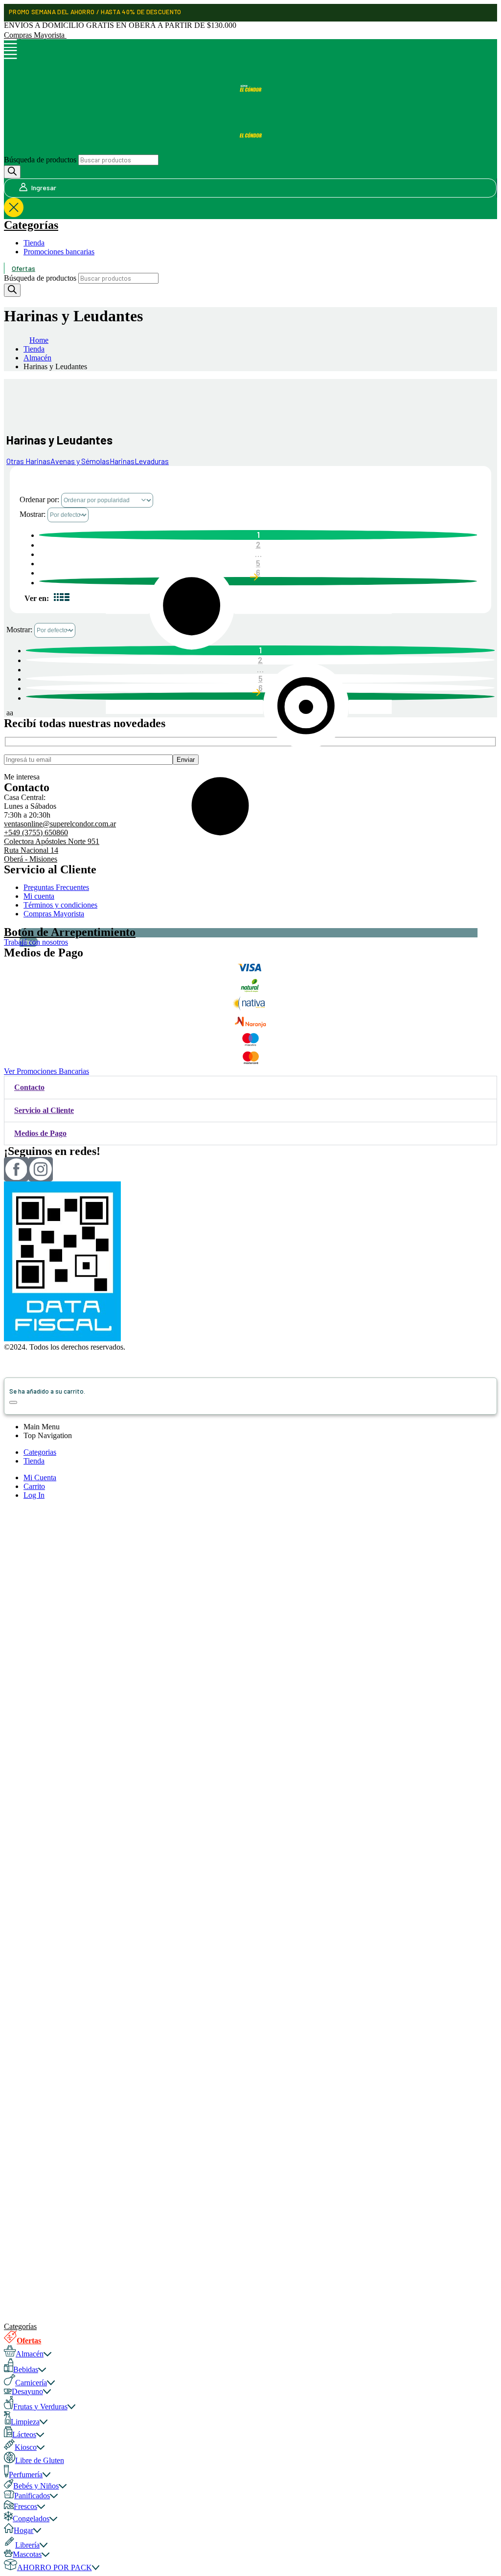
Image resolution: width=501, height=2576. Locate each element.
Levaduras (152, 461)
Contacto (29, 1087)
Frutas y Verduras (40, 2407)
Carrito (34, 1486)
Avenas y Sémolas (80, 461)
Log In (34, 1495)
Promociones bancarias (59, 252)
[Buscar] (12, 172)
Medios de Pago (40, 1133)
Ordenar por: (40, 500)
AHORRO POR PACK (55, 2567)
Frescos (25, 2506)
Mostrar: (34, 514)
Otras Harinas (28, 461)
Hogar (23, 2530)
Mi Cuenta (40, 1477)
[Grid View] (58, 598)
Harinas (122, 461)
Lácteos (24, 2434)
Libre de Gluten (40, 2460)
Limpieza (25, 2422)
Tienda (34, 243)
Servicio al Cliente (44, 1110)
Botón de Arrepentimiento (70, 932)
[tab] (250, 1088)
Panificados (32, 2496)
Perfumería (26, 2475)
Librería (27, 2545)
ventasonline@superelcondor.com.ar (60, 824)
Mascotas (27, 2554)
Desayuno (27, 2391)
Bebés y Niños (36, 2486)
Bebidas (26, 2369)
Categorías (31, 225)
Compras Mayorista (35, 35)
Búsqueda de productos (40, 160)
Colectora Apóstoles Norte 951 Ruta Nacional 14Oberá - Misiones (52, 850)
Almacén (30, 2354)
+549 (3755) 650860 (36, 833)
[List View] (66, 598)
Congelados (31, 2519)
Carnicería (31, 2383)
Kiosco (26, 2447)
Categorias (40, 1452)
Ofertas (23, 268)
